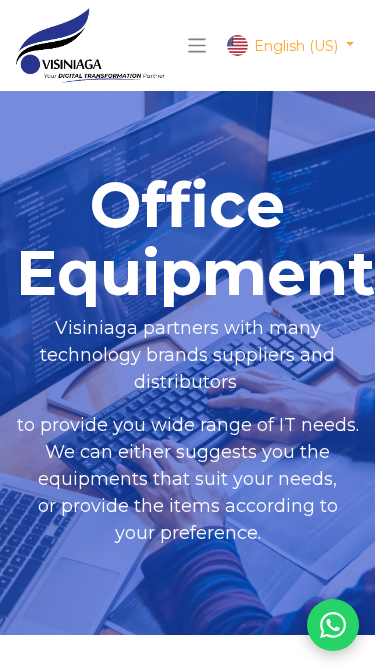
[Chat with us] (333, 625)
